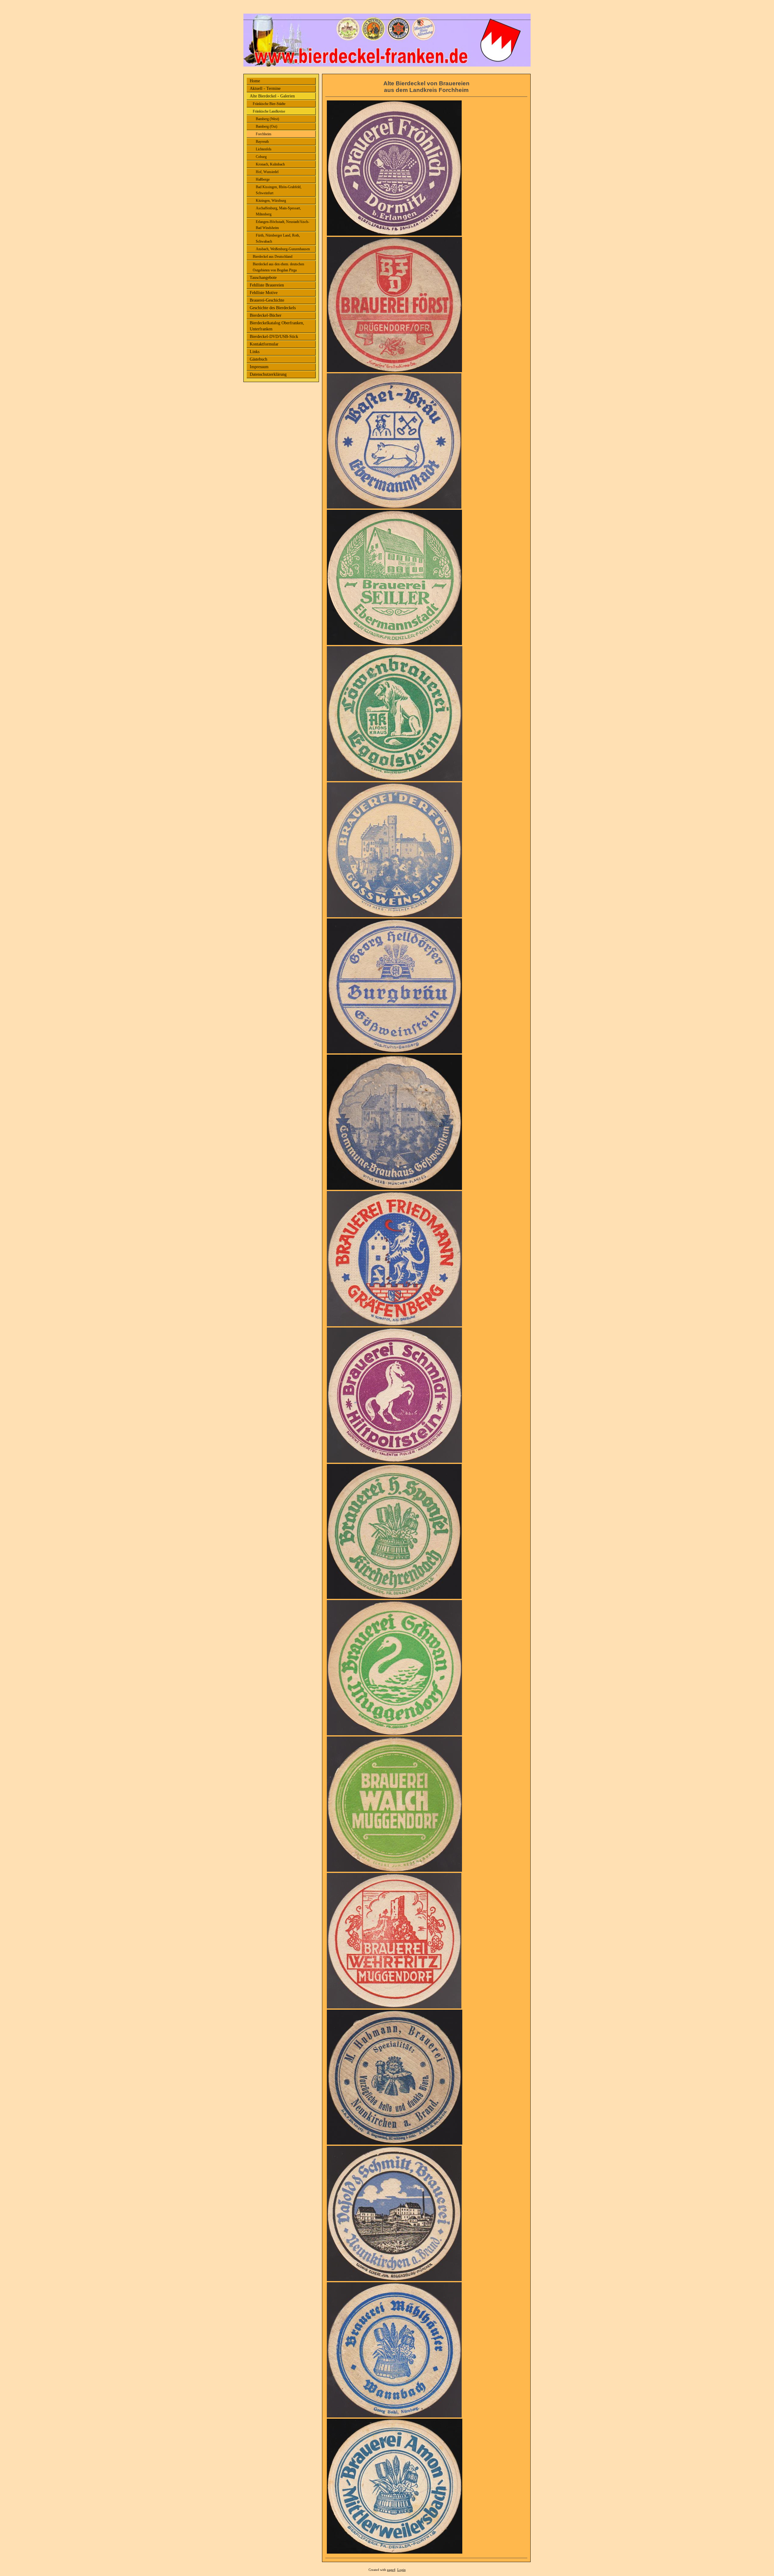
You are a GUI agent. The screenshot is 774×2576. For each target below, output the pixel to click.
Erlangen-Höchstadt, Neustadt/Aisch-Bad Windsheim (283, 225)
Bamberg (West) (267, 119)
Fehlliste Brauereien (267, 285)
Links (255, 352)
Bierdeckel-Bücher (266, 315)
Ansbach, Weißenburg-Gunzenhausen (283, 249)
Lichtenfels (264, 149)
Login (402, 2570)
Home (255, 81)
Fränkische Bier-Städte (269, 104)
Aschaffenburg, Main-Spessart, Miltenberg (278, 211)
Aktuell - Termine (265, 88)
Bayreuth (262, 142)
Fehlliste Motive (264, 293)
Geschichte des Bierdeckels (273, 308)
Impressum (259, 367)
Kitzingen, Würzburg (271, 201)
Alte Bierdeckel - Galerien (272, 96)
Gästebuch (259, 359)
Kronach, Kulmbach (270, 164)
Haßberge (263, 179)
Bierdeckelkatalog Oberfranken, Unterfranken (277, 326)
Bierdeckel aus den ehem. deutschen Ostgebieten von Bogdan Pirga (278, 267)
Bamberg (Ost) (267, 126)
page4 (391, 2570)
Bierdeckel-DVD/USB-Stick (274, 337)
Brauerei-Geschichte (267, 300)
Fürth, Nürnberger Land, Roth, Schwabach (278, 238)
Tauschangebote (263, 278)
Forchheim (263, 134)
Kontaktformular (264, 344)
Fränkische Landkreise (269, 111)
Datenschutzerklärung (268, 374)
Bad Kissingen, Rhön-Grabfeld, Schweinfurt (279, 190)
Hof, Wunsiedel (267, 172)
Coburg (261, 157)
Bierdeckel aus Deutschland (273, 257)
